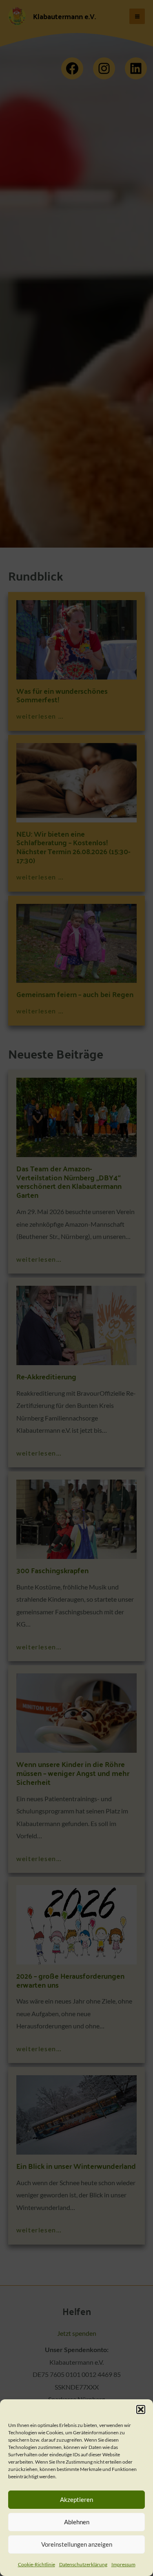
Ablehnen (77, 2522)
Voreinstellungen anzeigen (77, 2544)
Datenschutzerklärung (83, 2564)
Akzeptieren (76, 2499)
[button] (141, 2409)
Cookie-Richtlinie (37, 2564)
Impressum (123, 2564)
